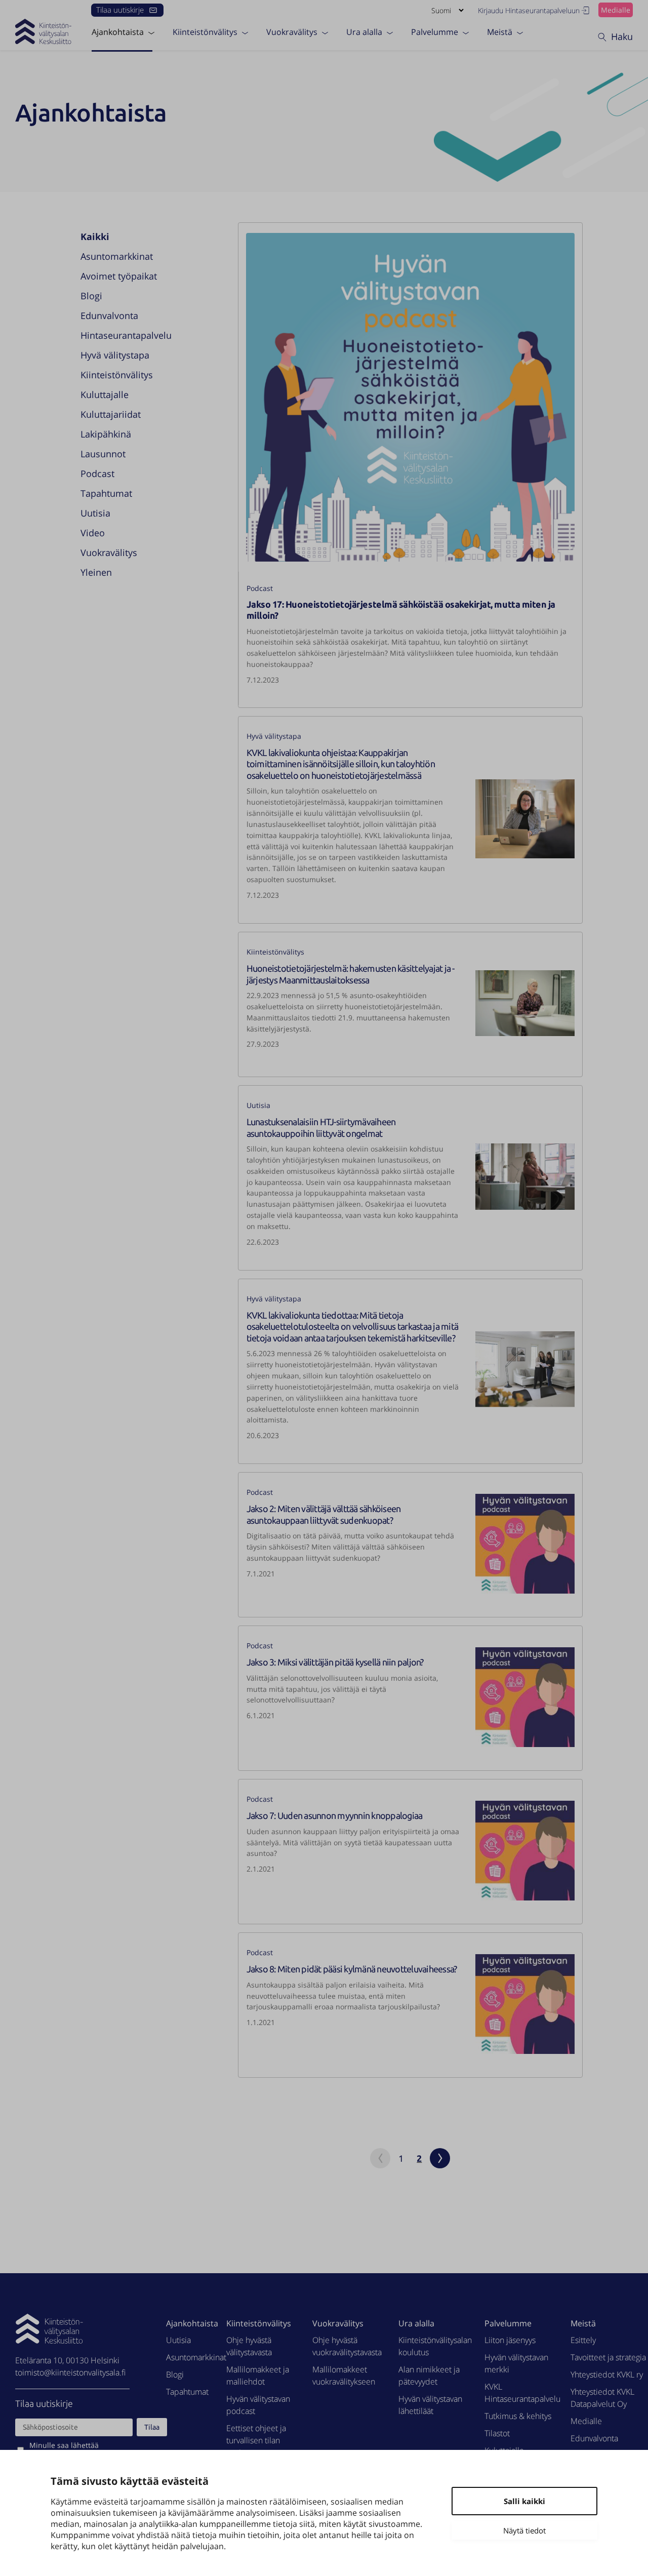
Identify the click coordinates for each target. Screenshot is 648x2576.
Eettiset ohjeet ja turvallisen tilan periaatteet (256, 2440)
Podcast (97, 473)
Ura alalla (364, 32)
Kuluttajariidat (111, 414)
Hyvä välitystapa (115, 355)
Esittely (583, 2340)
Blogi (91, 296)
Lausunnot (103, 454)
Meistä (500, 32)
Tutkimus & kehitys (518, 2416)
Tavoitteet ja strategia (608, 2357)
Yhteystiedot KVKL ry (607, 2374)
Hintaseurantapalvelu (126, 335)
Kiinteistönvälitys (205, 32)
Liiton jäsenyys (510, 2340)
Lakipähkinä (106, 434)
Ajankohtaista (118, 32)
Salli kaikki (524, 2501)
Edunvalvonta (109, 315)
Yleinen (96, 572)
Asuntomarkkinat (117, 256)
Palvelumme (435, 32)
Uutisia (95, 513)
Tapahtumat (106, 493)
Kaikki (95, 236)
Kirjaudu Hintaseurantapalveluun (529, 10)
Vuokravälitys (292, 32)
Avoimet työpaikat (119, 276)
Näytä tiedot (524, 2530)
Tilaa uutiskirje (120, 10)
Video (93, 533)
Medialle (616, 10)
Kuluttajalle (105, 394)
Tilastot (497, 2433)
